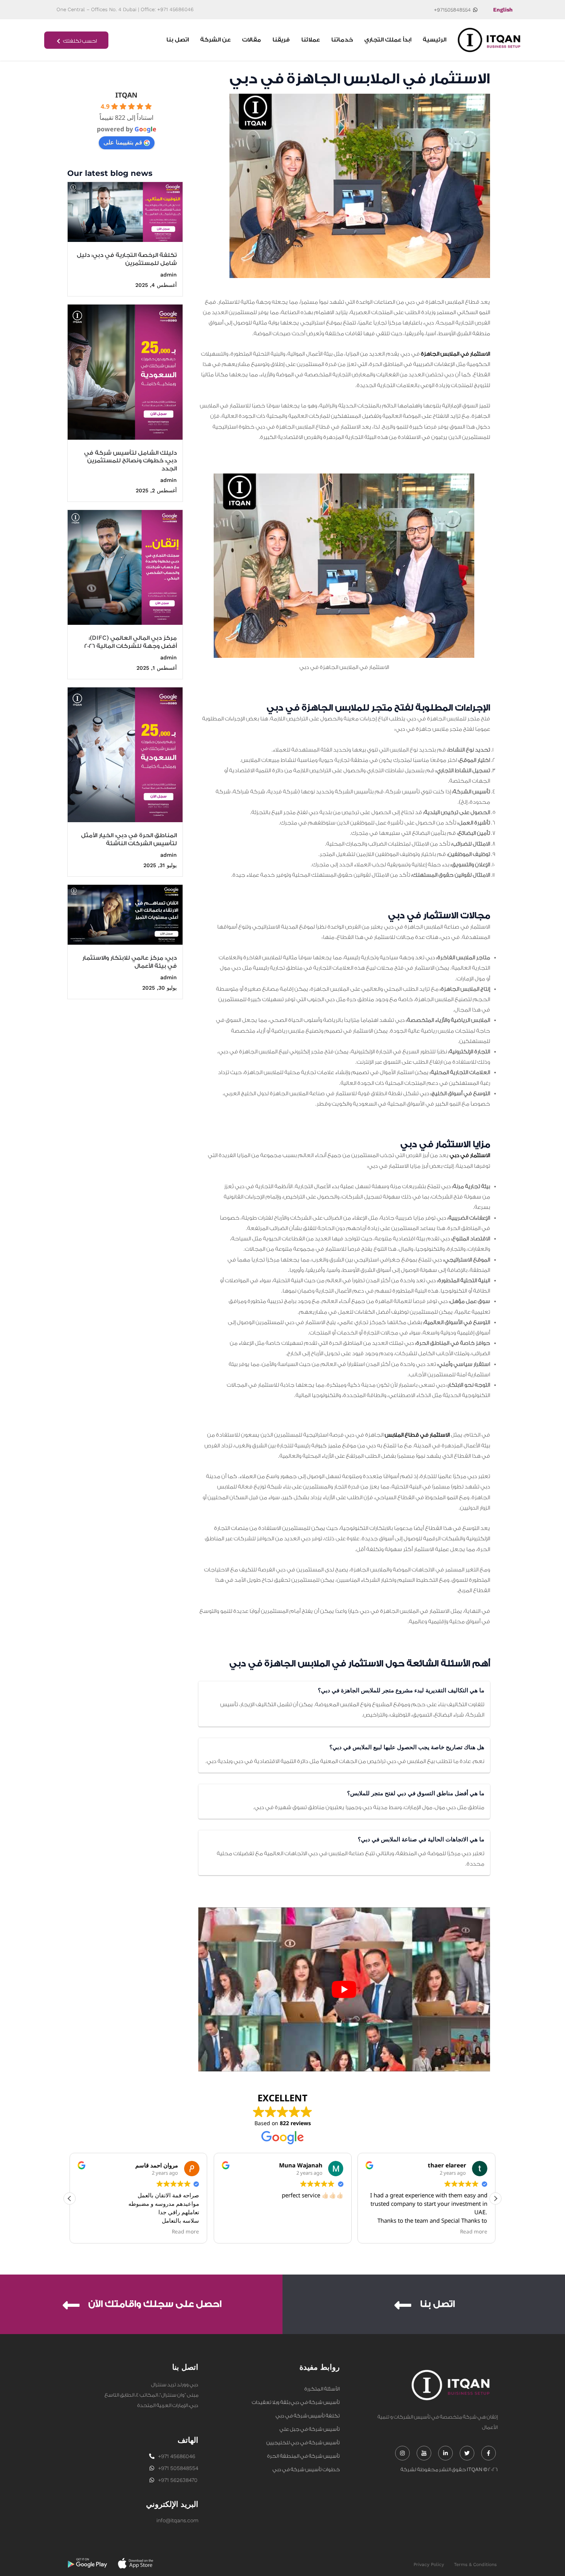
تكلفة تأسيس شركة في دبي (308, 2416)
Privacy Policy (429, 2564)
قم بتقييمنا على (123, 142)
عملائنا (311, 40)
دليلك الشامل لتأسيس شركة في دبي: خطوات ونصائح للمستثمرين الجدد (130, 461)
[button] (495, 2199)
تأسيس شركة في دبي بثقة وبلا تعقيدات (296, 2402)
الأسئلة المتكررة (322, 2389)
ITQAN (126, 95)
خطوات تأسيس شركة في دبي (306, 2469)
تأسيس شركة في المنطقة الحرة (303, 2456)
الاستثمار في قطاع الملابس (417, 1435)
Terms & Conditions (475, 2564)
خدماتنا (342, 40)
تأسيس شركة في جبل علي (310, 2429)
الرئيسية (435, 40)
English (503, 10)
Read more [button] (186, 2232)
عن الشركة (215, 40)
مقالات (252, 40)
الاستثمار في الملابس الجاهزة (455, 354)
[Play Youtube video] (344, 1989)
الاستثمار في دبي (470, 1156)
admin (169, 275)
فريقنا (281, 40)
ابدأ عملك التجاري (388, 40)
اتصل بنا (178, 40)
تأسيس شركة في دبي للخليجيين (303, 2443)
